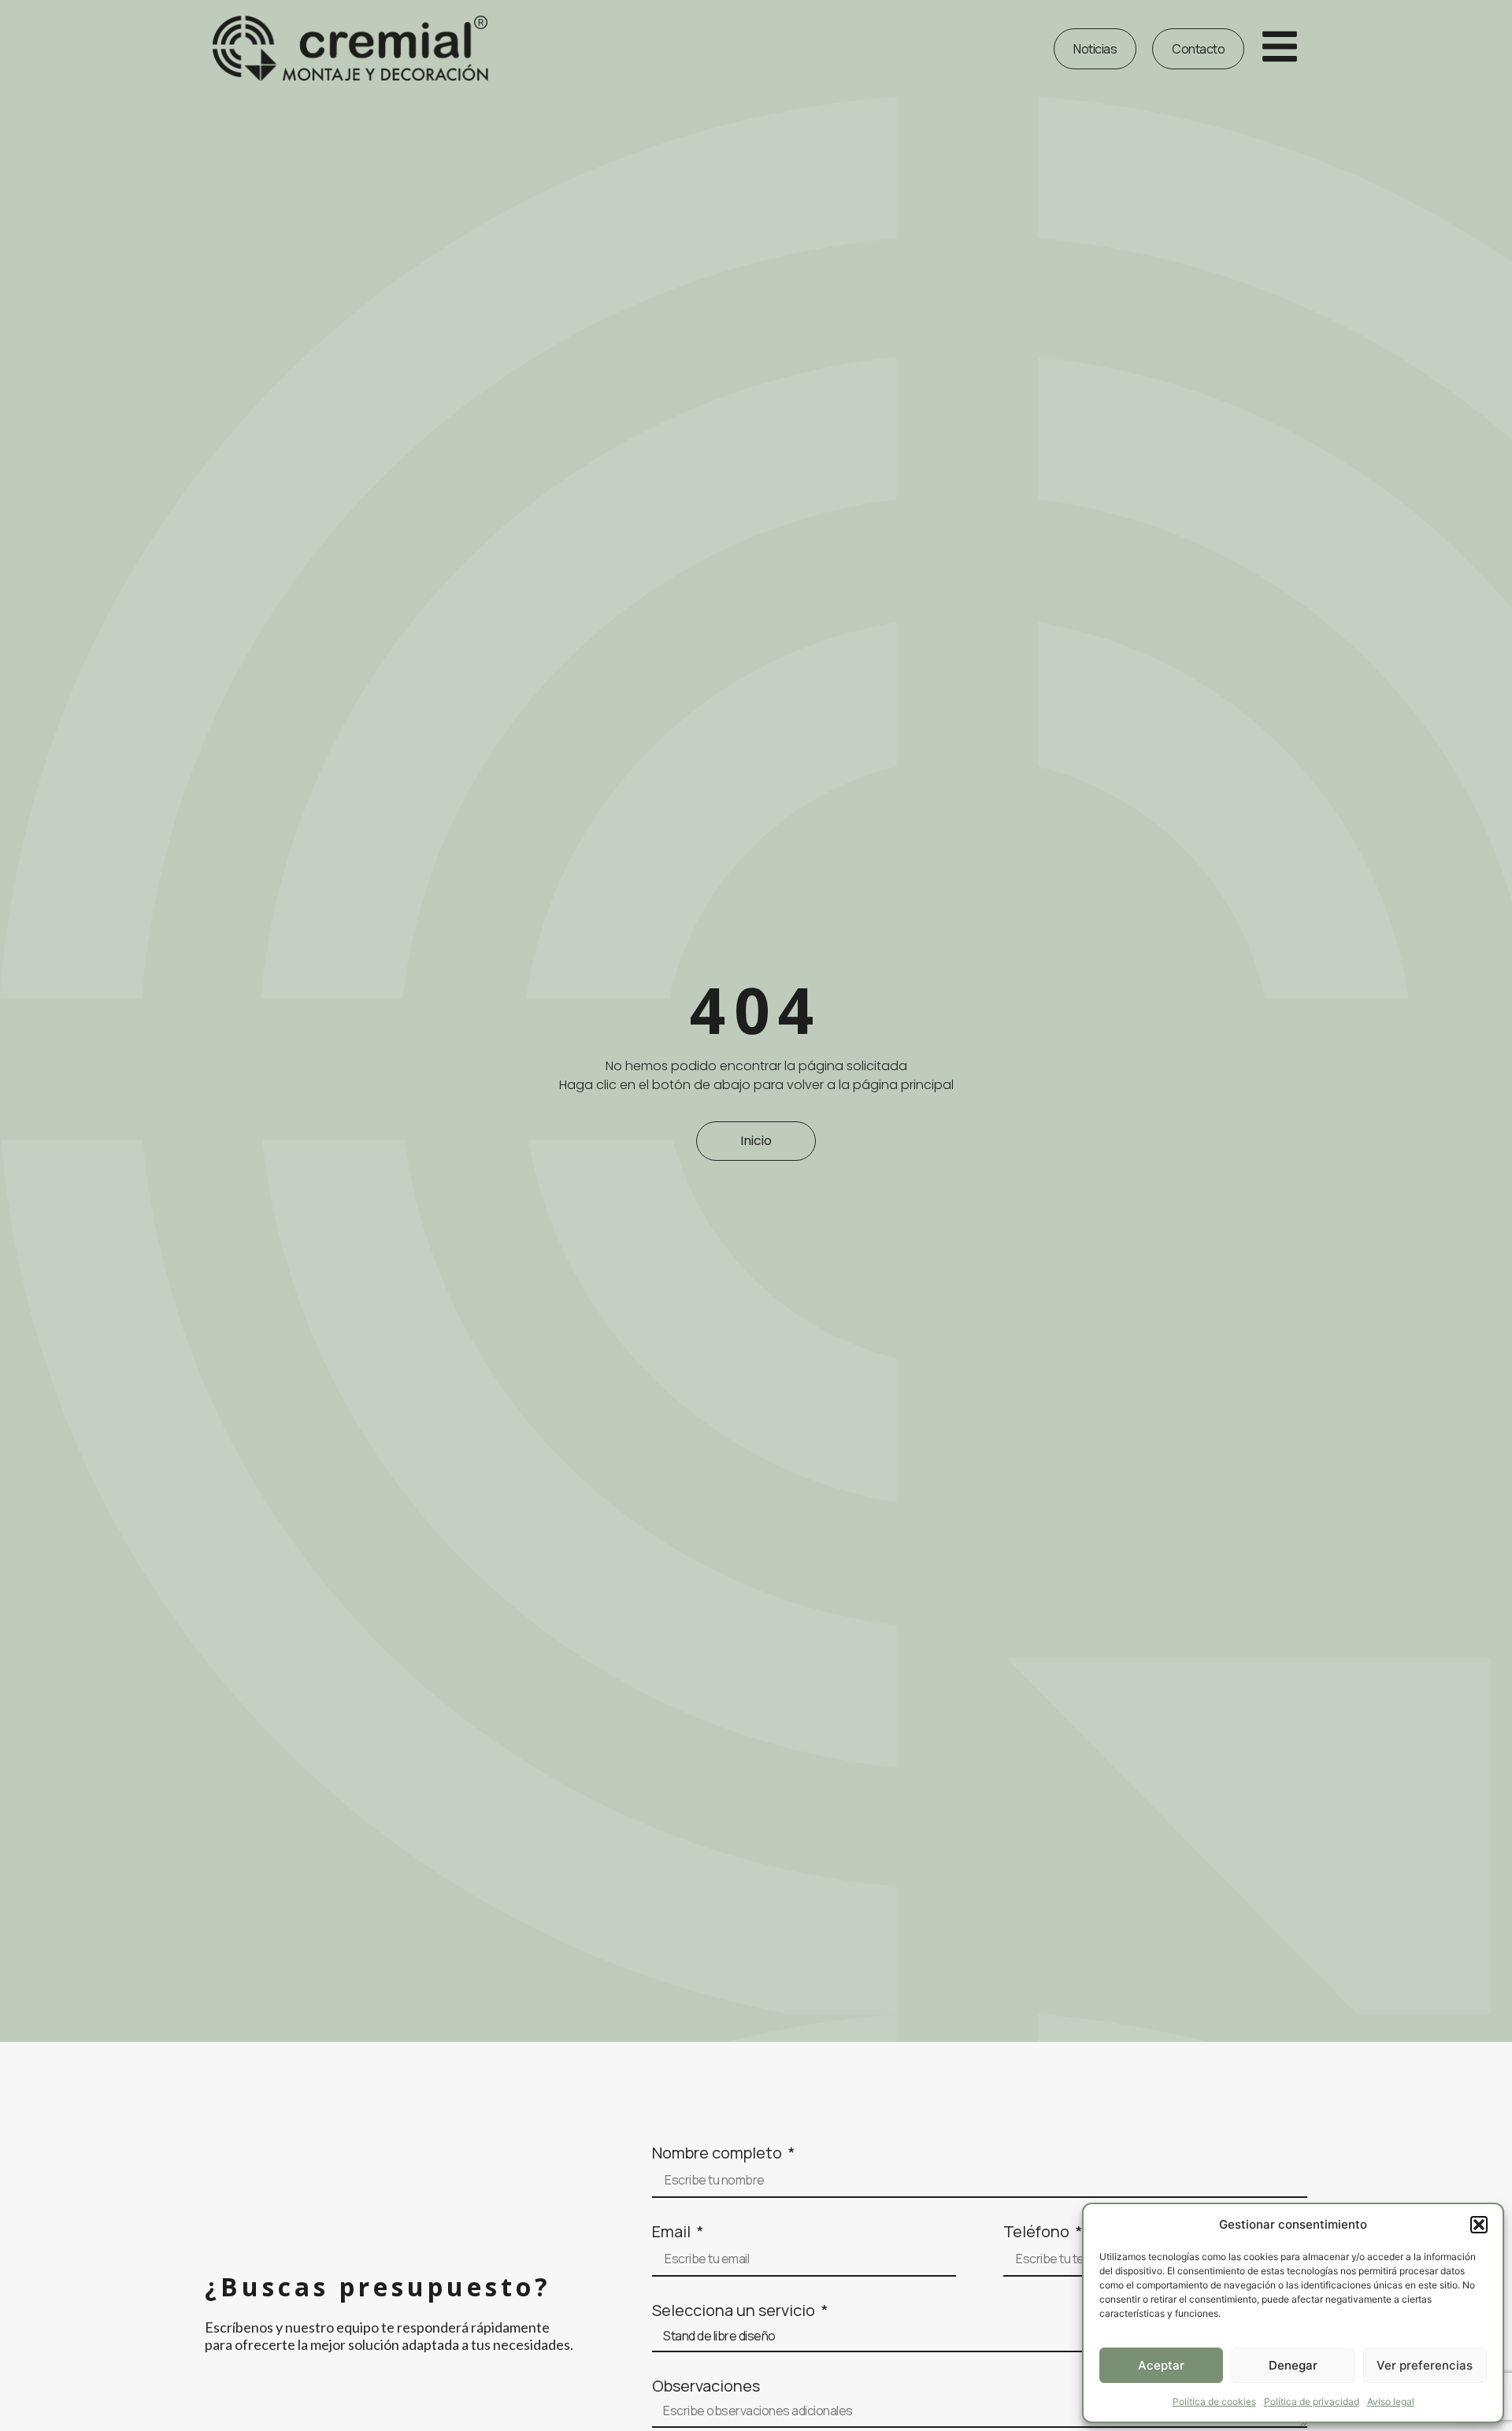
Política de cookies (1214, 2401)
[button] (1479, 2225)
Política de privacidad (1312, 2401)
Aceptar (1161, 2365)
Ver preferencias (1425, 2365)
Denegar (1293, 2365)
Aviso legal (1391, 2401)
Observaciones (706, 2386)
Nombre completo (719, 2153)
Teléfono (1038, 2232)
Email (673, 2232)
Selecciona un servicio (735, 2311)
